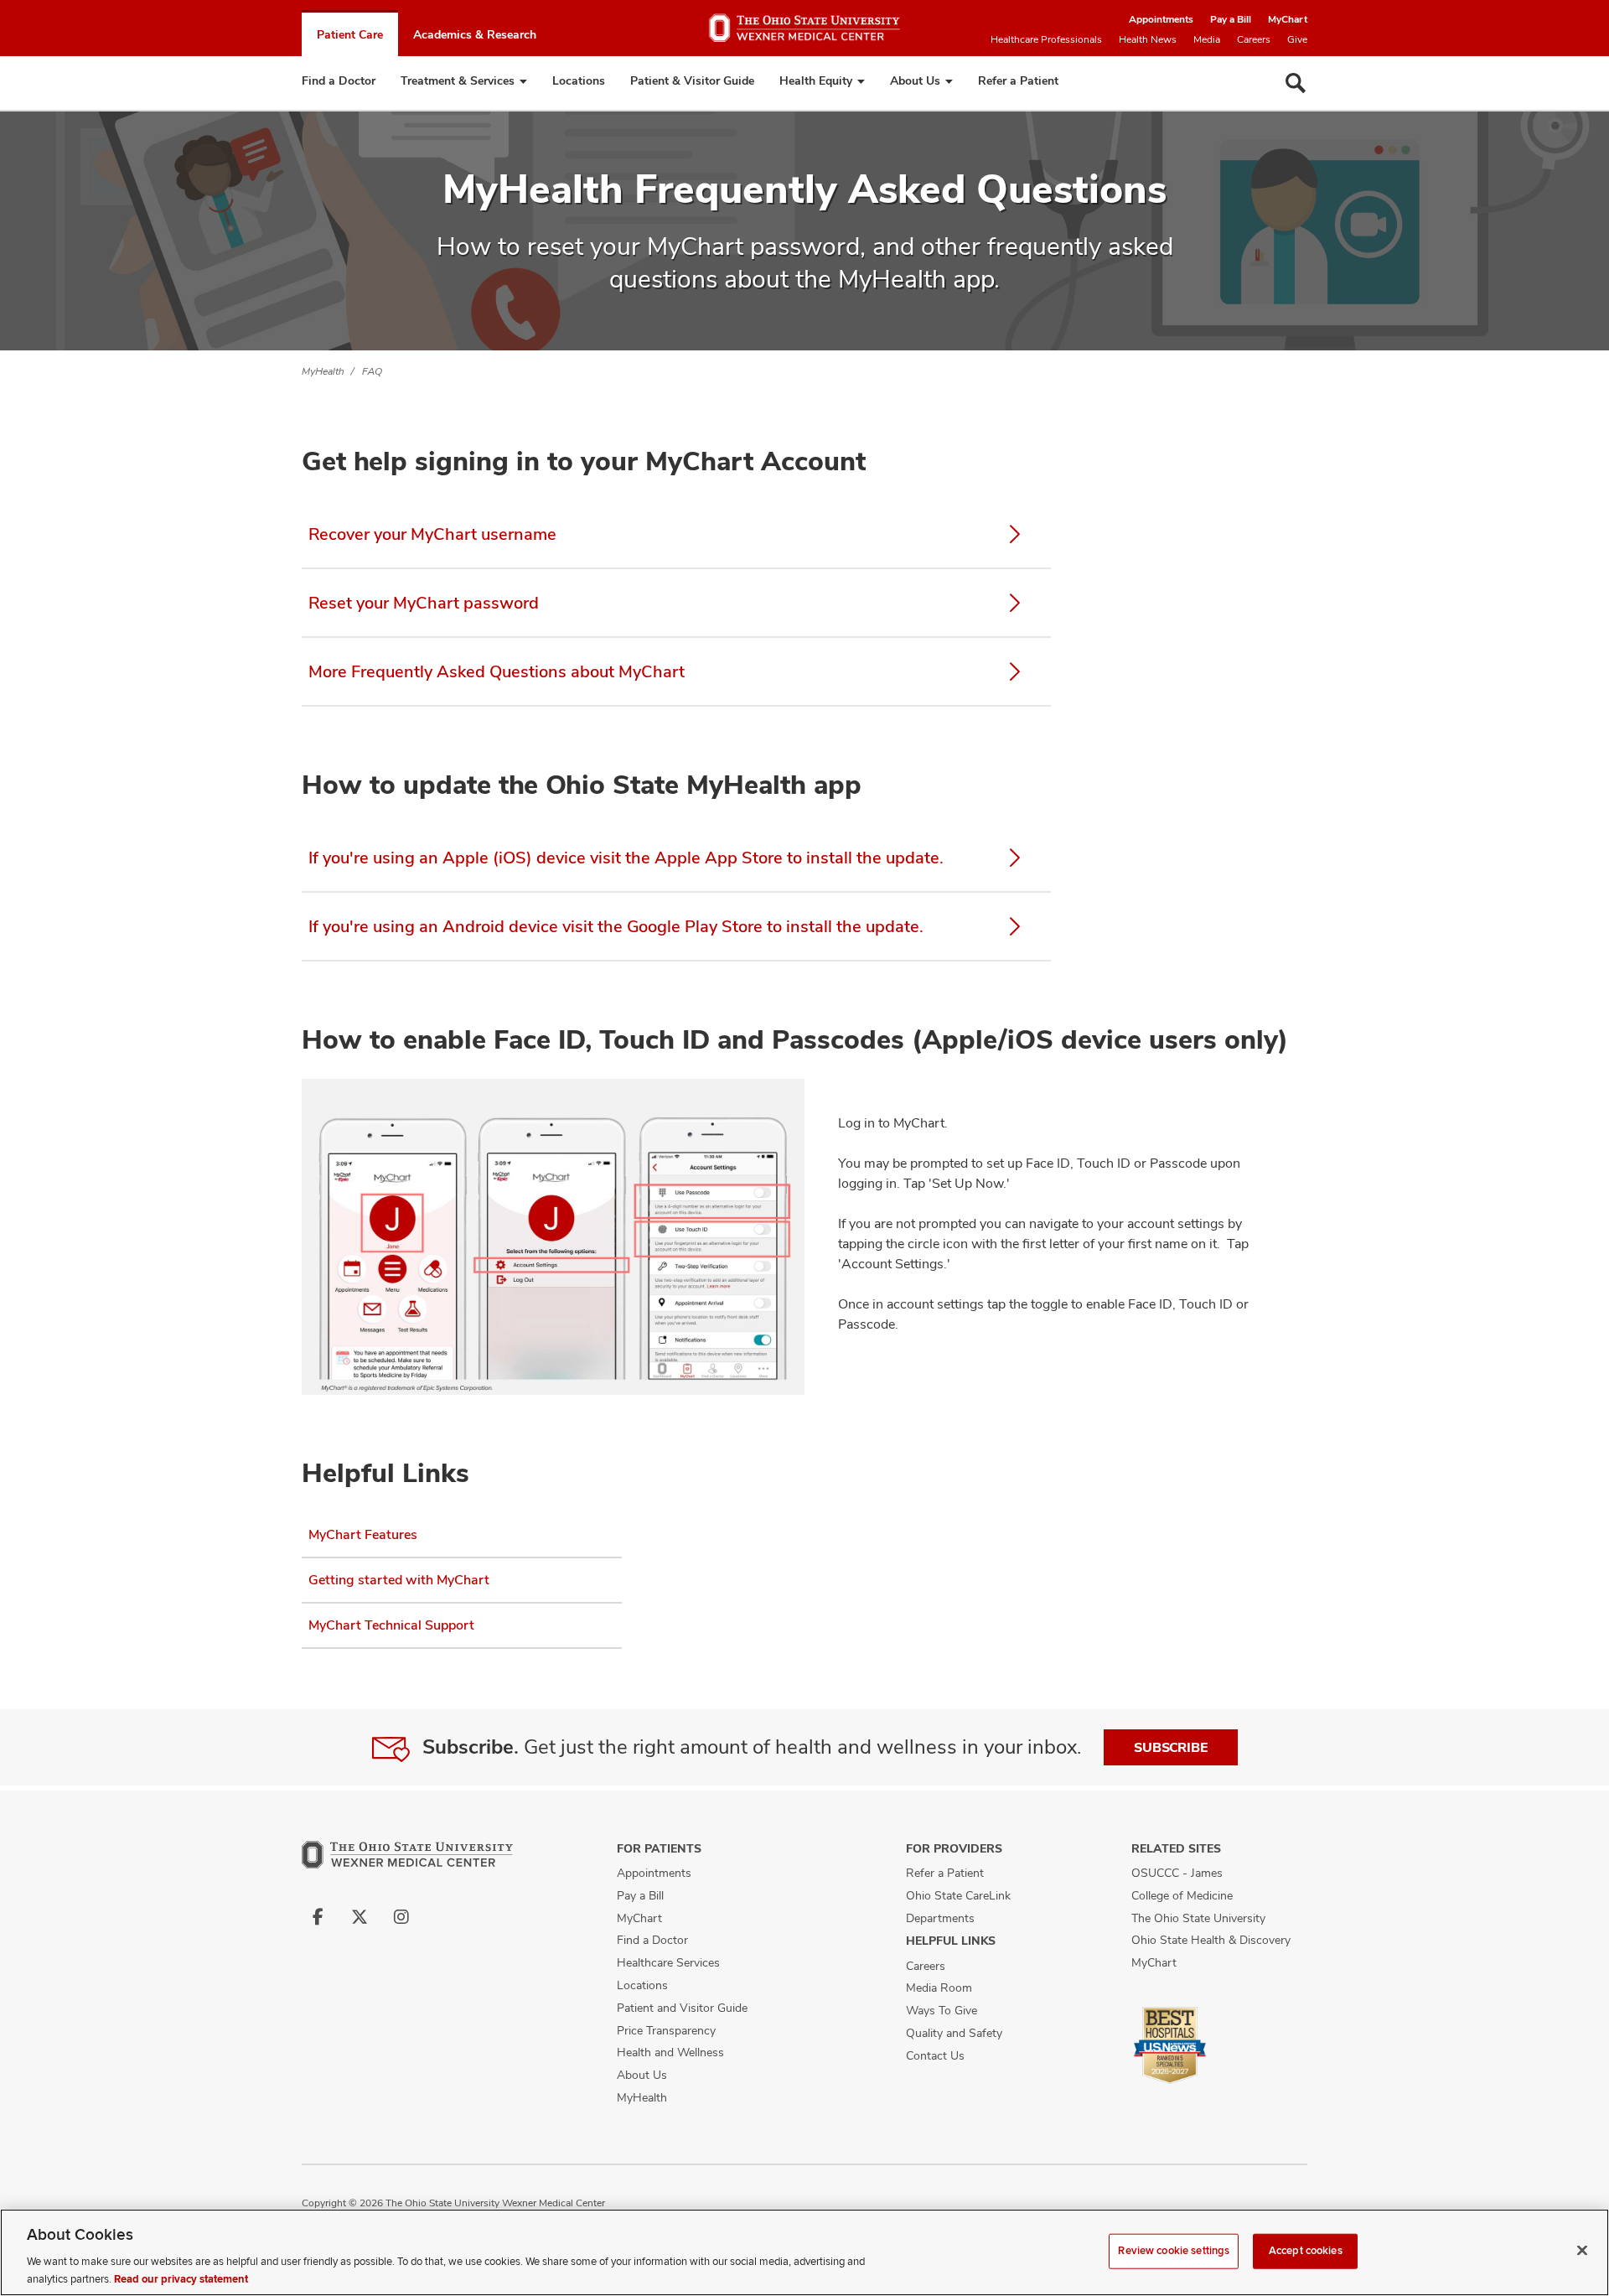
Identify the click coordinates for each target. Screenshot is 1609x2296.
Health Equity (816, 80)
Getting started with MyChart (399, 1580)
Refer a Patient (1018, 80)
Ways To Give (942, 2010)
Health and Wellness (670, 2052)
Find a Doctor (339, 80)
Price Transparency (666, 2030)
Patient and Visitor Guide (682, 2008)
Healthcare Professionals (1046, 39)
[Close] (1582, 2251)
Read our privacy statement (181, 2278)
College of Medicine (1182, 1895)
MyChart (1288, 19)
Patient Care (350, 34)
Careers (1254, 39)
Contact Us (935, 2055)
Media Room (939, 1988)
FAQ (372, 371)
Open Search (1296, 83)
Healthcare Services (668, 1962)
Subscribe (1171, 1747)
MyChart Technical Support (391, 1625)
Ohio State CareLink (958, 1895)
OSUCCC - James (1177, 1873)
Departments (940, 1918)
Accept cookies (1306, 2251)
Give (1297, 39)
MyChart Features (363, 1534)
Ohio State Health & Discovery (1211, 1940)
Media (1207, 39)
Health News (1148, 39)
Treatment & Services (458, 80)
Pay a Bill (1231, 19)
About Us (915, 80)
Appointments (1161, 19)
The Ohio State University (1198, 1918)
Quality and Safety (954, 2033)
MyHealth (323, 371)
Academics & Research (475, 34)
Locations (579, 80)
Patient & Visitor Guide (692, 80)
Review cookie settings (1174, 2251)
